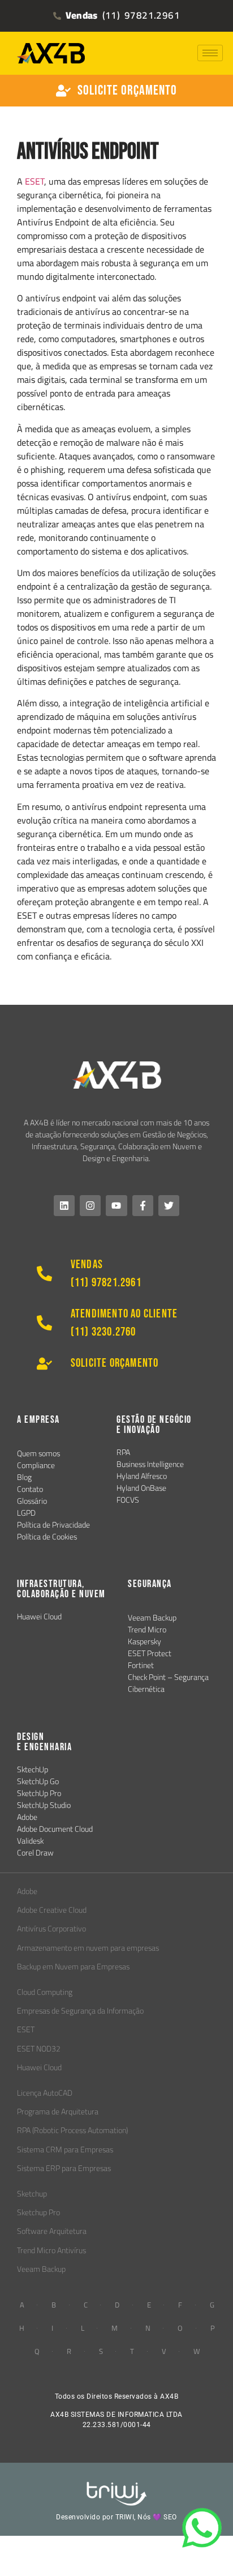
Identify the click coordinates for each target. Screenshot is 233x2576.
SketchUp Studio (44, 1805)
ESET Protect (150, 1653)
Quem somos (38, 1453)
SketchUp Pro (39, 1793)
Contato (30, 1489)
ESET (34, 181)
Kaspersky (144, 1641)
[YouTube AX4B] (116, 1206)
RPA (123, 1452)
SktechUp (33, 1769)
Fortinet (141, 1665)
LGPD (26, 1513)
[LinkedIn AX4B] (64, 1206)
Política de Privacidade (53, 1525)
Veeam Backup (152, 1618)
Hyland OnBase (141, 1488)
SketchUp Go (38, 1781)
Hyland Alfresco (142, 1476)
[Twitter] (169, 1206)
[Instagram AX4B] (90, 1206)
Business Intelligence (150, 1464)
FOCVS (128, 1500)
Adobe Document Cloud (55, 1829)
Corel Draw (35, 1853)
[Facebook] (143, 1206)
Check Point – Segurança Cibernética (168, 1683)
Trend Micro (147, 1630)
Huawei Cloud (39, 1617)
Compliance (36, 1465)
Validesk (30, 1841)
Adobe (27, 1817)
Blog (24, 1477)
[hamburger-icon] (210, 53)
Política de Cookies (47, 1537)
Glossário (32, 1501)
